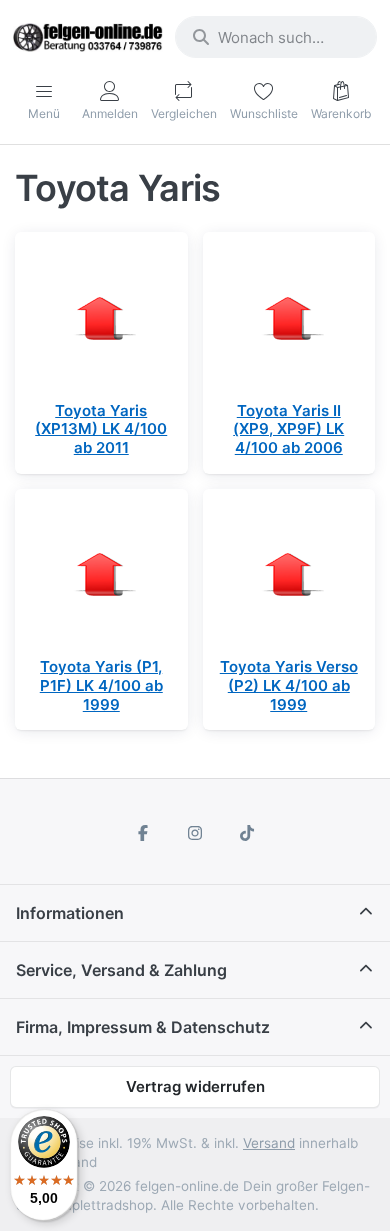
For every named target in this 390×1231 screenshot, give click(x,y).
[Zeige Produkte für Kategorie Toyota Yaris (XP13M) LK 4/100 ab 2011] (101, 318)
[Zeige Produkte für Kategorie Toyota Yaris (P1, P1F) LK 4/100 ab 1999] (101, 575)
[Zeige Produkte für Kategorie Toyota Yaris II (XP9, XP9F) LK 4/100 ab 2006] (289, 318)
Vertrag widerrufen (195, 1086)
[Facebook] (144, 833)
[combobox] (276, 37)
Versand (269, 1143)
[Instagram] (195, 833)
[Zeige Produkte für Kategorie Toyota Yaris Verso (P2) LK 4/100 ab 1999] (289, 575)
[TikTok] (247, 833)
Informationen (70, 913)
